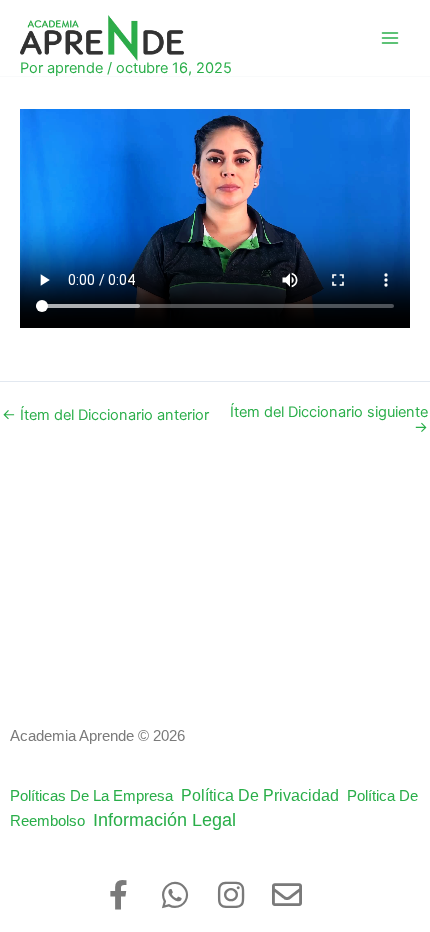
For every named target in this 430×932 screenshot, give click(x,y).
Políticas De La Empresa (95, 796)
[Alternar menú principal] (390, 38)
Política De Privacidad (264, 795)
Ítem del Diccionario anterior (105, 415)
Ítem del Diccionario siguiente (329, 419)
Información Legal (177, 820)
